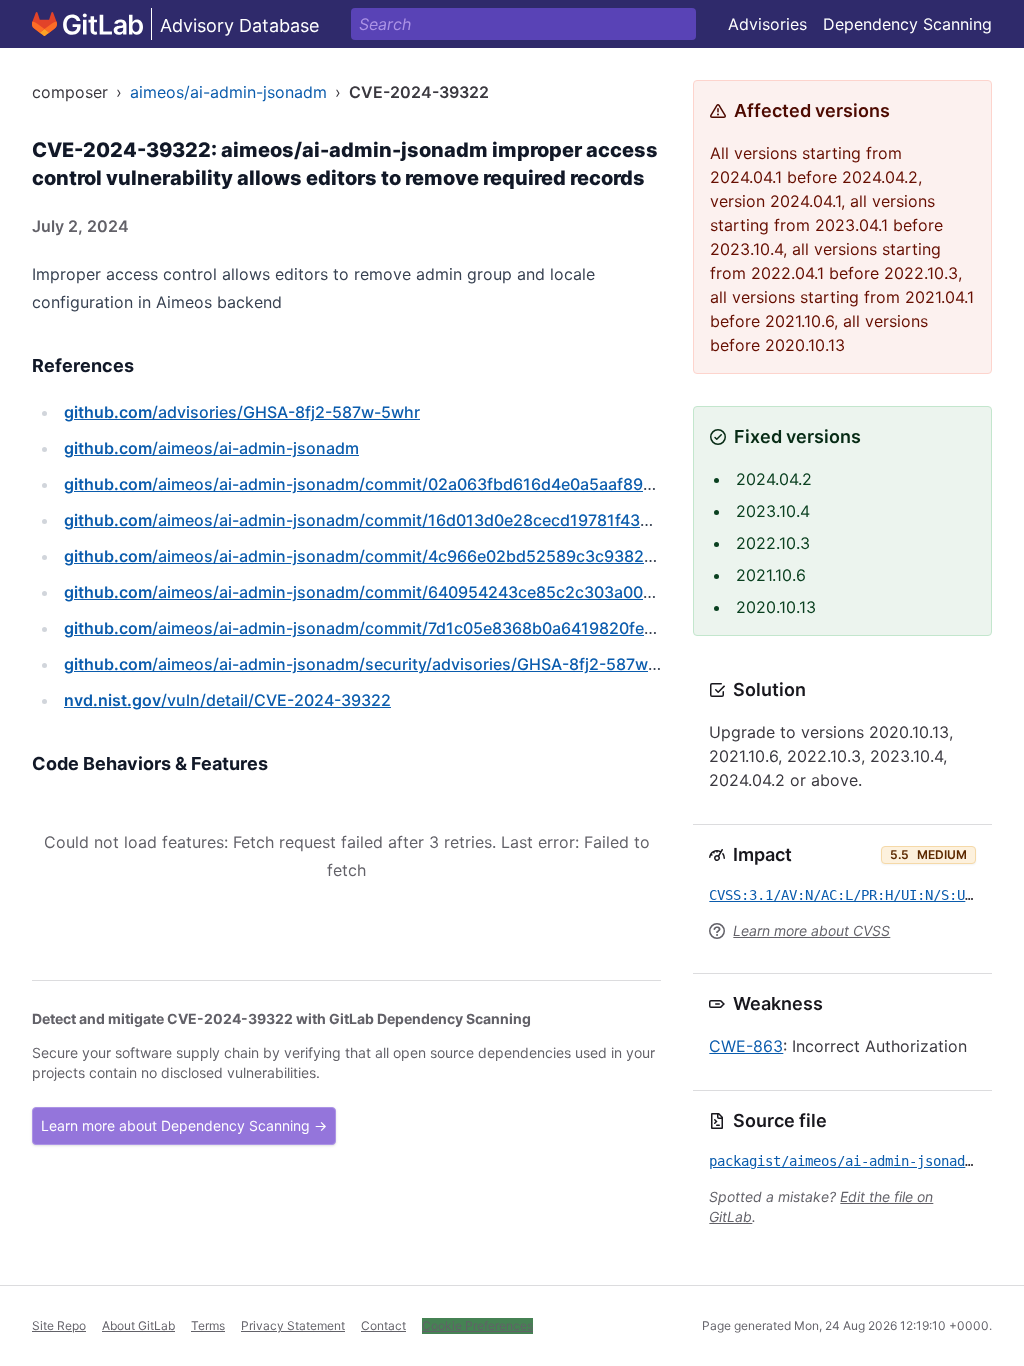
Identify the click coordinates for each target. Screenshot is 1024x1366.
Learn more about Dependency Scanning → (184, 1125)
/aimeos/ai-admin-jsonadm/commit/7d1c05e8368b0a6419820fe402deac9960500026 (437, 628)
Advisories (767, 24)
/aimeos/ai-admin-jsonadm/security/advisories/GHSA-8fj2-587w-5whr (379, 664)
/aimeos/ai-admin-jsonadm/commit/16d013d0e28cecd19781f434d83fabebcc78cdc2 (431, 520)
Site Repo (59, 1325)
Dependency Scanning (907, 24)
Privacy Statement (293, 1325)
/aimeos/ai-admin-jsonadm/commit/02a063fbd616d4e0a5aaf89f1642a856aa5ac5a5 (432, 484)
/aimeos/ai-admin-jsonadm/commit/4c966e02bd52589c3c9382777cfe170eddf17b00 (433, 556)
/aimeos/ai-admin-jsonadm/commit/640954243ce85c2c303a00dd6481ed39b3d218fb (439, 592)
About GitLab (138, 1325)
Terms (208, 1325)
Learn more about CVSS (811, 930)
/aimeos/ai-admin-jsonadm (211, 448)
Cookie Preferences (477, 1325)
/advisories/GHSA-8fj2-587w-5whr (242, 412)
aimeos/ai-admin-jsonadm (228, 92)
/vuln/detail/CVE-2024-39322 (227, 700)
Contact (383, 1325)
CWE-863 (746, 1046)
